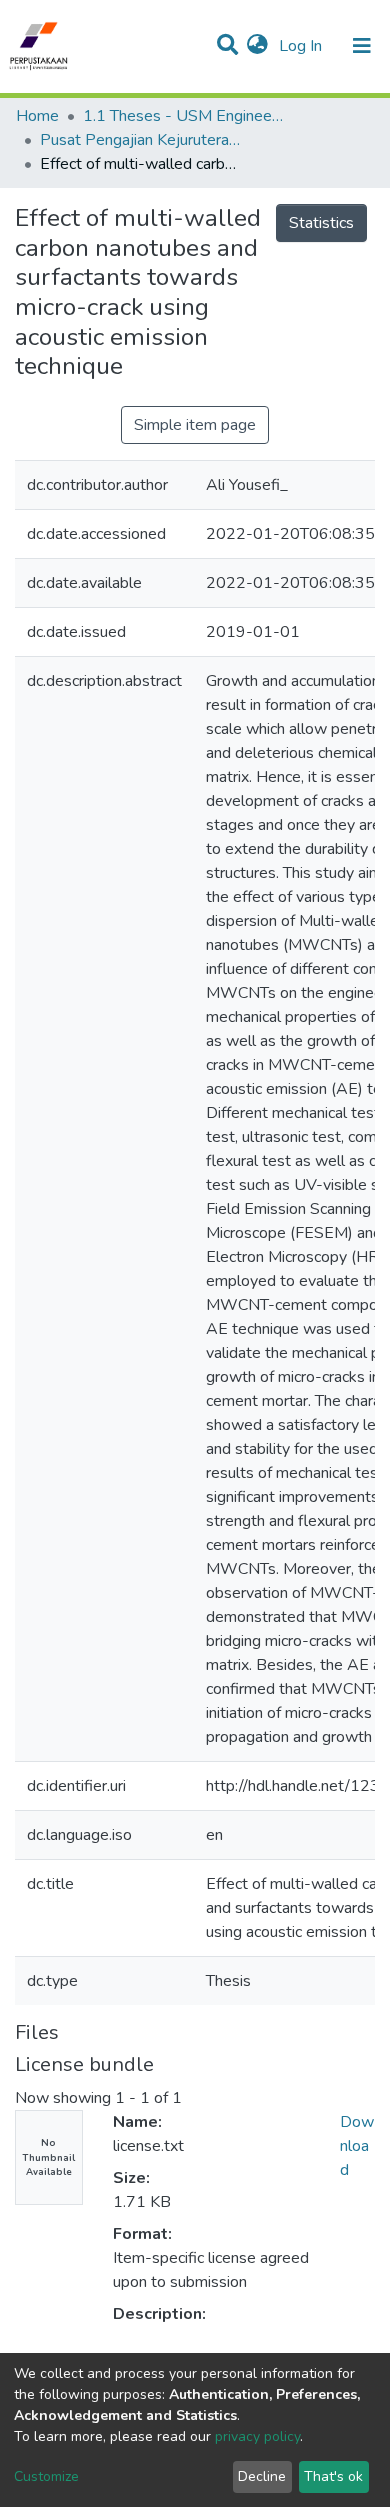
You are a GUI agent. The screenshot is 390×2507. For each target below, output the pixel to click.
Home (37, 116)
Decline (262, 2476)
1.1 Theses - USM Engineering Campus (183, 116)
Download (357, 2146)
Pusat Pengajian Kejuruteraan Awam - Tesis (140, 140)
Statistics (321, 223)
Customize (46, 2476)
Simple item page (195, 425)
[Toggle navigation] (362, 46)
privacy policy (257, 2436)
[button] (257, 46)
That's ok (333, 2476)
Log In (302, 46)
